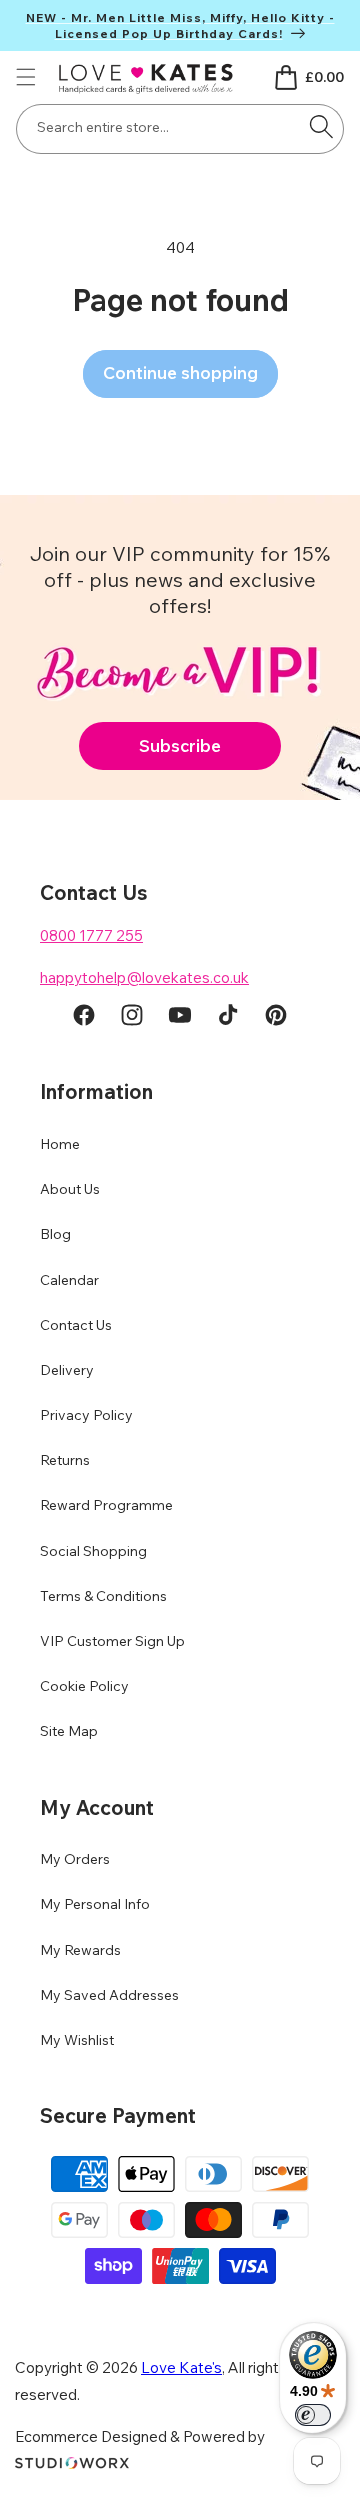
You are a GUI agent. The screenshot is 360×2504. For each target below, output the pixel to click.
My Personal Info (95, 1904)
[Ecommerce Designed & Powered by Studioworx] (72, 2463)
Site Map (69, 1731)
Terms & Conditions (103, 1596)
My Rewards (80, 1950)
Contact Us (76, 1325)
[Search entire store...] (321, 127)
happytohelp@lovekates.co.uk (144, 977)
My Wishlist (77, 2040)
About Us (70, 1189)
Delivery (67, 1370)
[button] (26, 77)
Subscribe (180, 745)
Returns (65, 1460)
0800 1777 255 (91, 935)
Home (60, 1144)
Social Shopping (93, 1551)
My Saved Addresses (109, 1995)
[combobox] (180, 129)
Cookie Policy (84, 1686)
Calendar (69, 1280)
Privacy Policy (86, 1415)
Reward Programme (106, 1505)
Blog (55, 1234)
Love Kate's (181, 2367)
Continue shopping (180, 372)
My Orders (75, 1859)
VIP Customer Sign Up (112, 1641)
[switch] (313, 2415)
